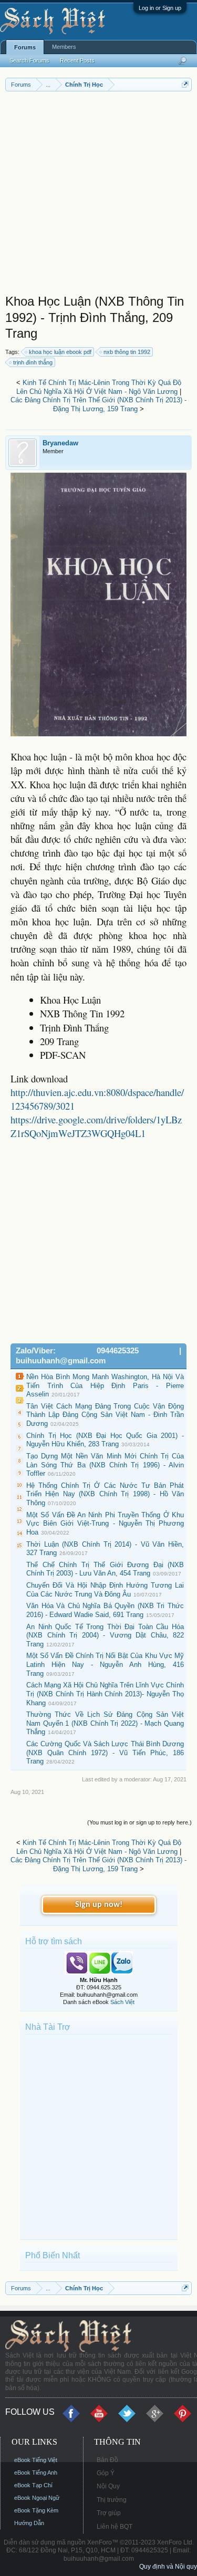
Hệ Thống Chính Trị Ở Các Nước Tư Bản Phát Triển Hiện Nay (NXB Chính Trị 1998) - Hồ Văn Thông (105, 1494)
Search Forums (29, 60)
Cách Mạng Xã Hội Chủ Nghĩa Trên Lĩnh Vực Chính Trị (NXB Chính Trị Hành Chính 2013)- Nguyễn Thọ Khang (105, 1694)
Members (64, 47)
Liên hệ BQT (115, 2527)
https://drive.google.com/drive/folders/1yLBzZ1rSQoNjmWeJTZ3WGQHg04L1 (96, 1126)
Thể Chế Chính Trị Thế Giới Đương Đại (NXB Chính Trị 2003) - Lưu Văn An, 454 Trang (105, 1569)
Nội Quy (108, 2486)
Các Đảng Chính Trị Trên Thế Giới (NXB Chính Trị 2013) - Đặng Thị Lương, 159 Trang (98, 404)
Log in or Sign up (160, 8)
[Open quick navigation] (185, 84)
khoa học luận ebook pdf (60, 352)
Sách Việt (122, 2002)
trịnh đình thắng (33, 362)
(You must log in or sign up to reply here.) (139, 1822)
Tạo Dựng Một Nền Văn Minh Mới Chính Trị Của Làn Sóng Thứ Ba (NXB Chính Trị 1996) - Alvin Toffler (105, 1465)
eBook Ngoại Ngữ (37, 2498)
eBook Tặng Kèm (36, 2510)
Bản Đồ (107, 2460)
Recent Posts (77, 60)
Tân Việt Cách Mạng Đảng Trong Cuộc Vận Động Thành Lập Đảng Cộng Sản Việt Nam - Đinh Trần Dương (105, 1415)
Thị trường (112, 2500)
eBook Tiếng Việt (36, 2460)
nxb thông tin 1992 (127, 352)
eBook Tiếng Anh (36, 2473)
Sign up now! (99, 1905)
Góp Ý (106, 2473)
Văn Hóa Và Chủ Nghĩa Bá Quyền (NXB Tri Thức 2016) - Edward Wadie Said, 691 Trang (105, 1610)
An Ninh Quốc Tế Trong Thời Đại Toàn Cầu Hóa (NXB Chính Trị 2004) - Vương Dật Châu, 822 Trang (105, 1635)
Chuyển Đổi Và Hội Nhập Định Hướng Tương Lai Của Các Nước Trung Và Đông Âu (105, 1590)
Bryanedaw (60, 443)
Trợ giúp (109, 2513)
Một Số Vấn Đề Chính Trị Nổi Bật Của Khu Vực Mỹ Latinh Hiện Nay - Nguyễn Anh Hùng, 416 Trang (105, 1664)
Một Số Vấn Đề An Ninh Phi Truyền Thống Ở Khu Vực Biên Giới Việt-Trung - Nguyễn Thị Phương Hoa (105, 1524)
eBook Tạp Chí (33, 2485)
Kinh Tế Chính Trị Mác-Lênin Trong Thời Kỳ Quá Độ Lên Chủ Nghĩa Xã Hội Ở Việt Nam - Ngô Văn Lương (99, 387)
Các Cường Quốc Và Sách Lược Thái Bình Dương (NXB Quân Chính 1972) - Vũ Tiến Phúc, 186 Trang (105, 1753)
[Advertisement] (98, 195)
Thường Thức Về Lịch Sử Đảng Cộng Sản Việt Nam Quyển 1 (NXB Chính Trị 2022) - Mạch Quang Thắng (105, 1723)
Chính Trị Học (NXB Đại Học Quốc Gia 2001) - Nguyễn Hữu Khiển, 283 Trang (105, 1440)
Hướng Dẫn (29, 2523)
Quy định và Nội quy (168, 2567)
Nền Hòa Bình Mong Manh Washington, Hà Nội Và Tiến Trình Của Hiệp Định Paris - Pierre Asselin (105, 1385)
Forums (25, 47)
